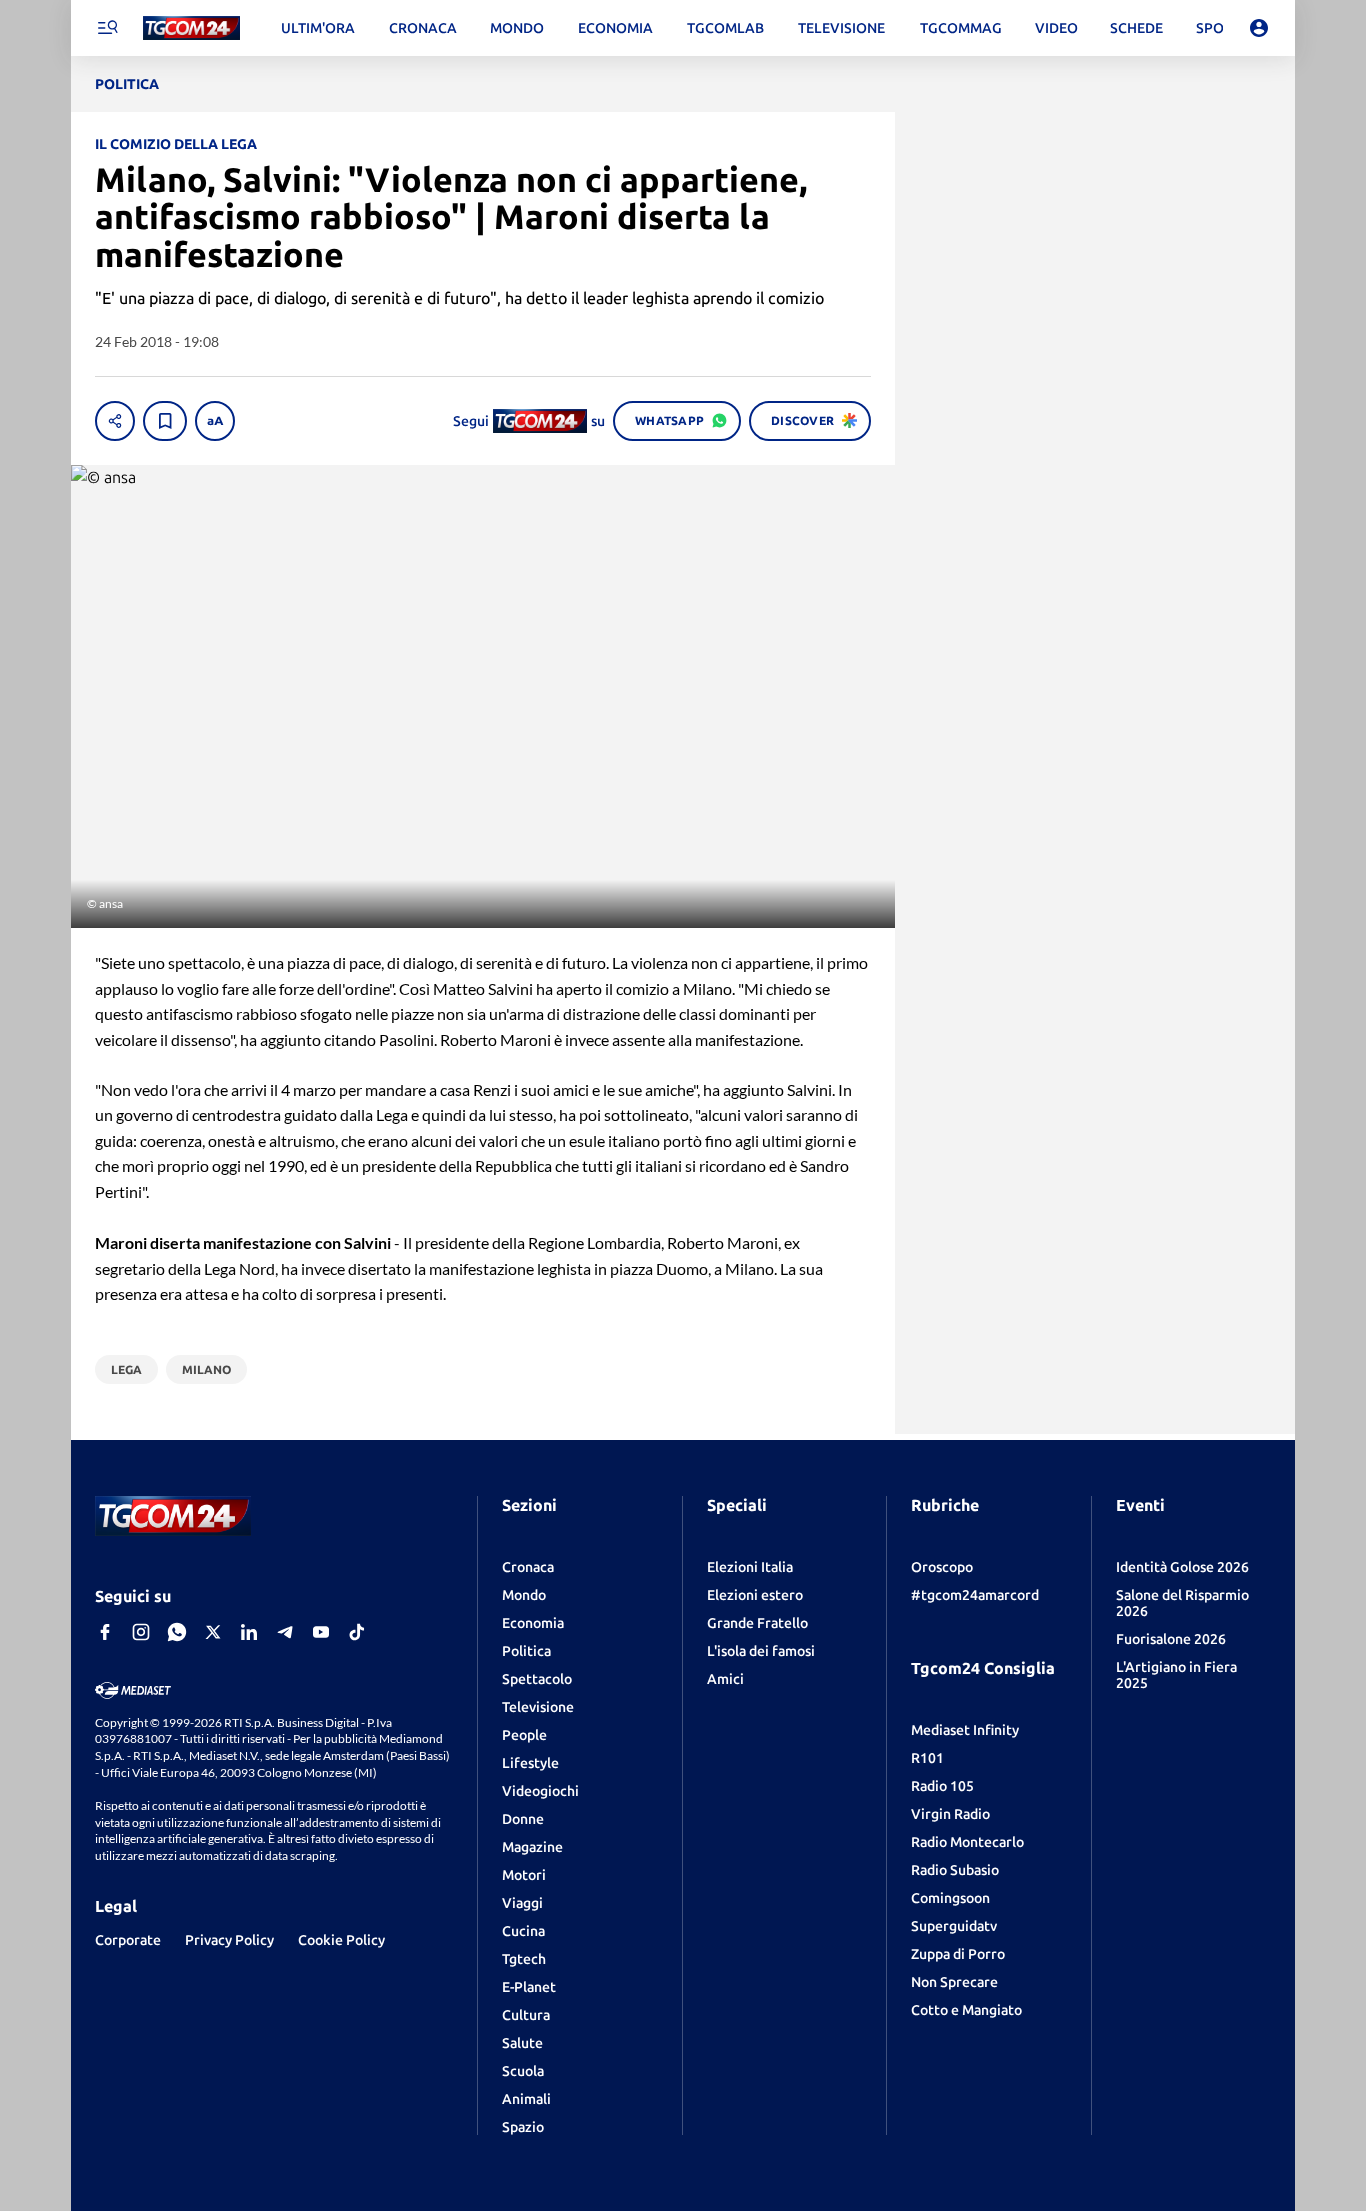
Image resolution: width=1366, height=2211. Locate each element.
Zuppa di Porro (958, 1954)
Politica (526, 1651)
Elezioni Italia (750, 1567)
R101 (927, 1758)
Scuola (523, 2071)
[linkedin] (249, 1632)
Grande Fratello (757, 1623)
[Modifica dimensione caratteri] (215, 421)
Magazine (532, 1847)
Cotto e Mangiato (966, 2010)
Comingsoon (950, 1898)
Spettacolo (537, 1679)
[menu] (107, 28)
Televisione (538, 1707)
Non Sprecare (954, 1982)
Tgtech (524, 1959)
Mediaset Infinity (965, 1730)
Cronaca (528, 1567)
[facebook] (105, 1632)
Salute (522, 2043)
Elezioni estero (755, 1595)
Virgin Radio (950, 1814)
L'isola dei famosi (761, 1651)
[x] (213, 1632)
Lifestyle (530, 1763)
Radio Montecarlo (967, 1842)
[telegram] (285, 1632)
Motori (524, 1875)
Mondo (524, 1595)
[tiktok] (357, 1632)
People (524, 1735)
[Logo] (191, 28)
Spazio (523, 2127)
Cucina (523, 1931)
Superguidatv (954, 1926)
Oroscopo (942, 1567)
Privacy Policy (229, 1940)
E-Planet (529, 1987)
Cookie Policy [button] (341, 1940)
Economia (533, 1623)
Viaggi (522, 1903)
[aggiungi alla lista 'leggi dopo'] (165, 421)
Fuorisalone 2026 (1171, 1639)
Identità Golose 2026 (1182, 1567)
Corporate (128, 1940)
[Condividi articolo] (115, 421)
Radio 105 (942, 1786)
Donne (523, 1819)
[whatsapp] (177, 1632)
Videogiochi (540, 1791)
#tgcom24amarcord (975, 1595)
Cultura (526, 2015)
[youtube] (321, 1632)
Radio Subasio (955, 1870)
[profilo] (1259, 28)
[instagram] (141, 1632)
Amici (725, 1679)
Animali (526, 2099)
